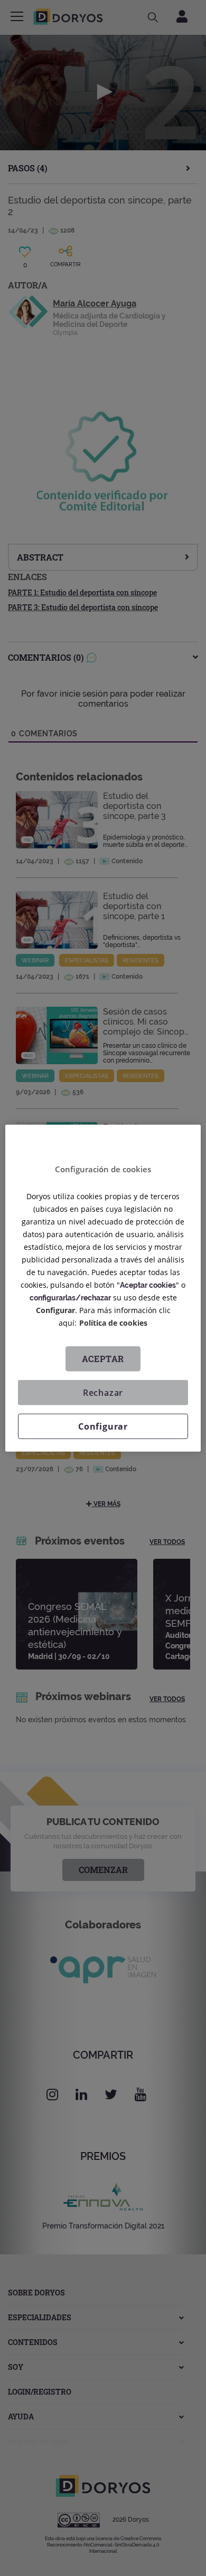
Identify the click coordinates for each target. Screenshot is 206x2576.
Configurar (103, 1426)
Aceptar (103, 1359)
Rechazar (103, 1393)
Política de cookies (113, 1323)
